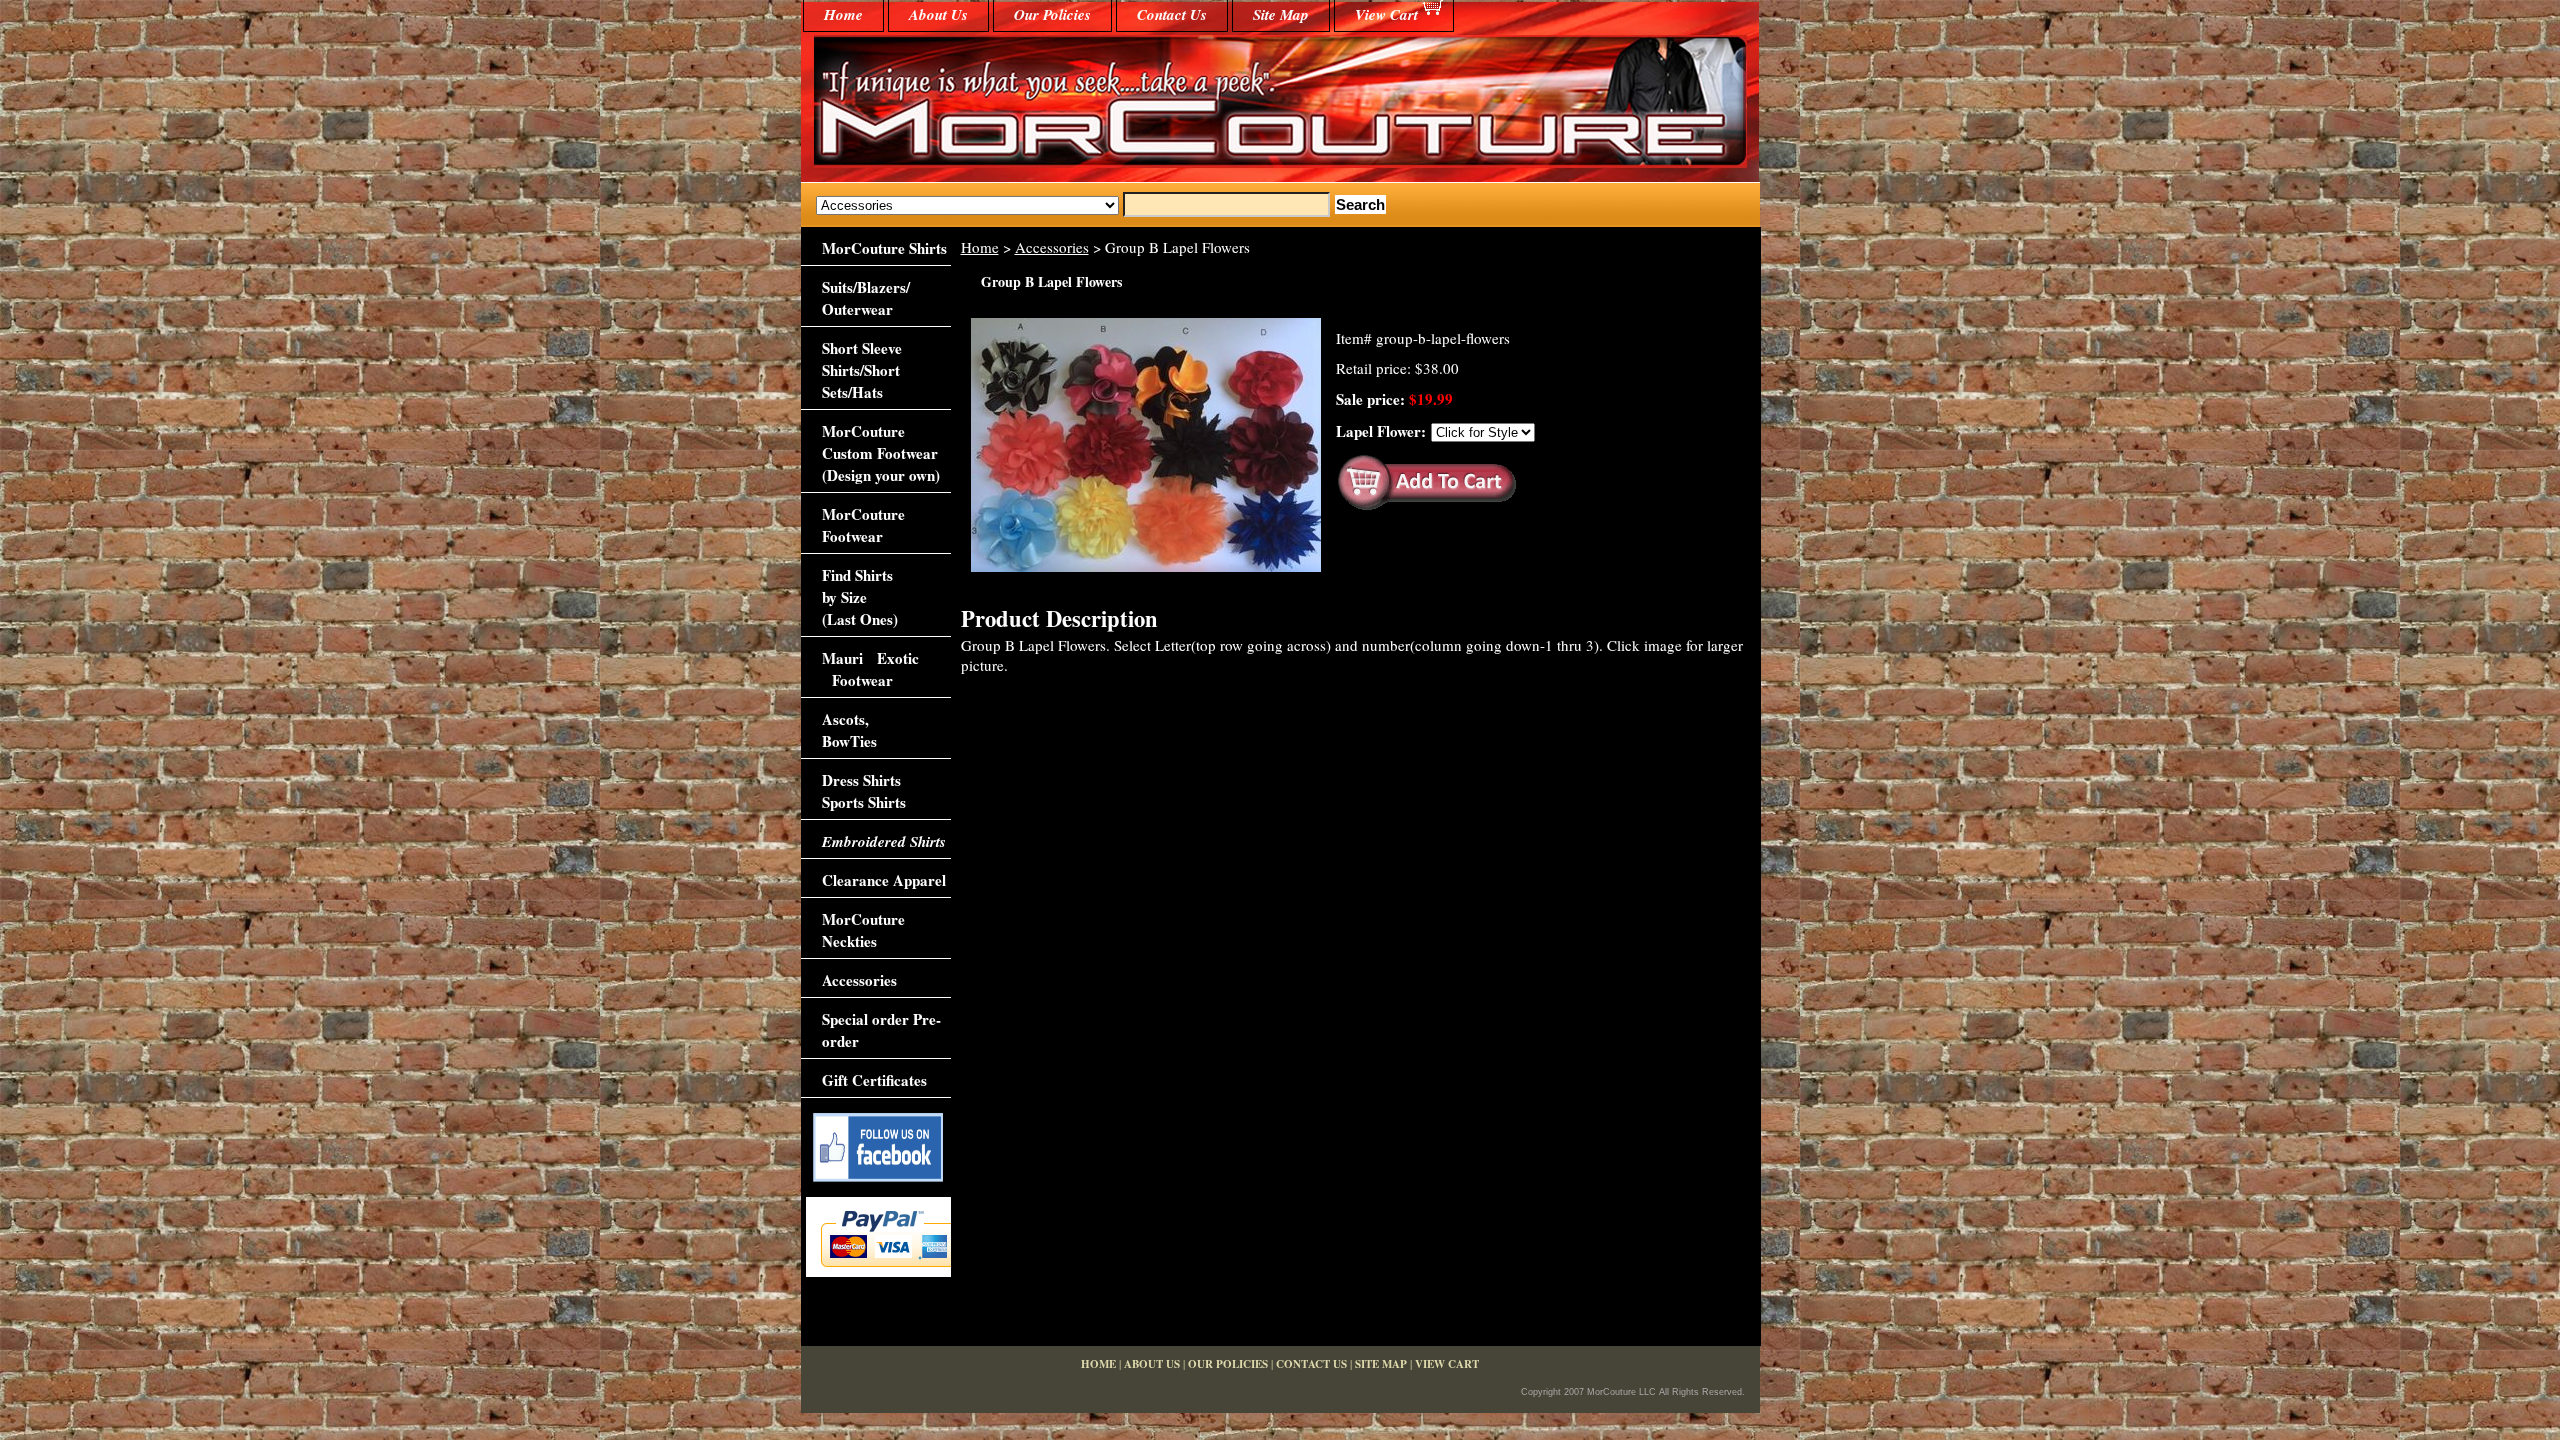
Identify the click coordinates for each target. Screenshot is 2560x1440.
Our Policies (1052, 14)
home (843, 14)
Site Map (1281, 14)
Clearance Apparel (884, 880)
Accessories (1052, 247)
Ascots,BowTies (849, 730)
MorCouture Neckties (863, 930)
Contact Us (1172, 14)
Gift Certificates (874, 1080)
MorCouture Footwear (863, 525)
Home (980, 247)
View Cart (1386, 14)
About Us (938, 14)
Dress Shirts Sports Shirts (864, 791)
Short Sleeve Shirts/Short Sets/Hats (862, 370)
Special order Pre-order (881, 1030)
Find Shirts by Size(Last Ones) (860, 597)
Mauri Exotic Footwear (870, 669)
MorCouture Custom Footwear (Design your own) (881, 453)
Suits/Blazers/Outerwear (866, 298)
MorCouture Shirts (884, 248)
